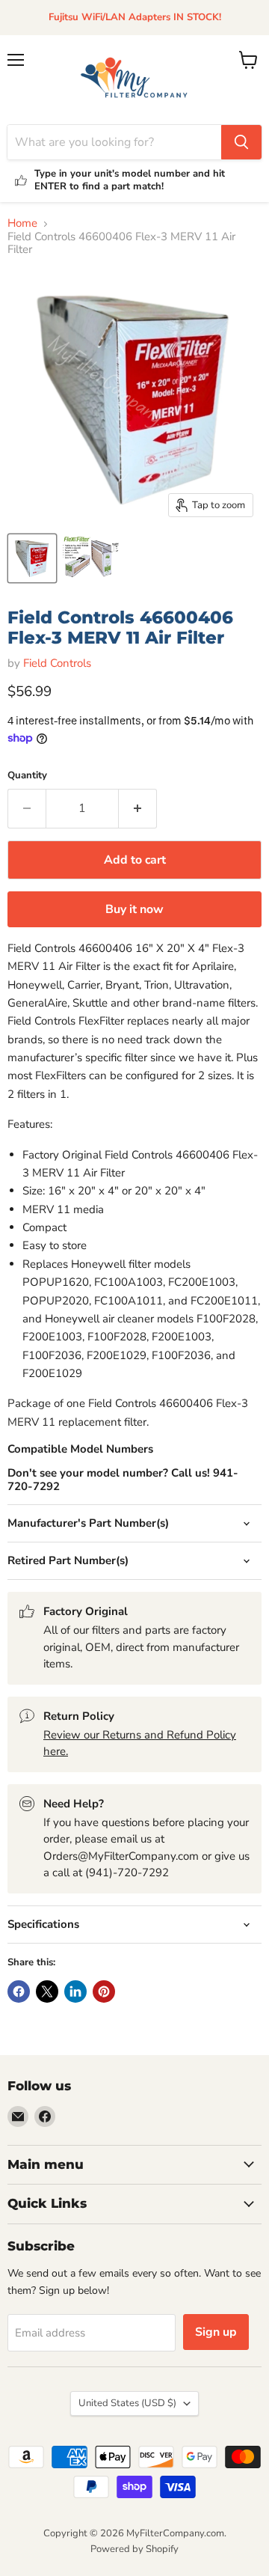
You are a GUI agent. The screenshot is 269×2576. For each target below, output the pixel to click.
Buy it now (134, 909)
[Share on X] (47, 1991)
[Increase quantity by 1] (138, 808)
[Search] (241, 142)
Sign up (216, 2332)
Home (22, 223)
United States (127, 2403)
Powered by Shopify (134, 2549)
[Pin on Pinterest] (104, 1991)
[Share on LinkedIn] (75, 1991)
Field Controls (57, 663)
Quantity (27, 776)
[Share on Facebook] (19, 1991)
